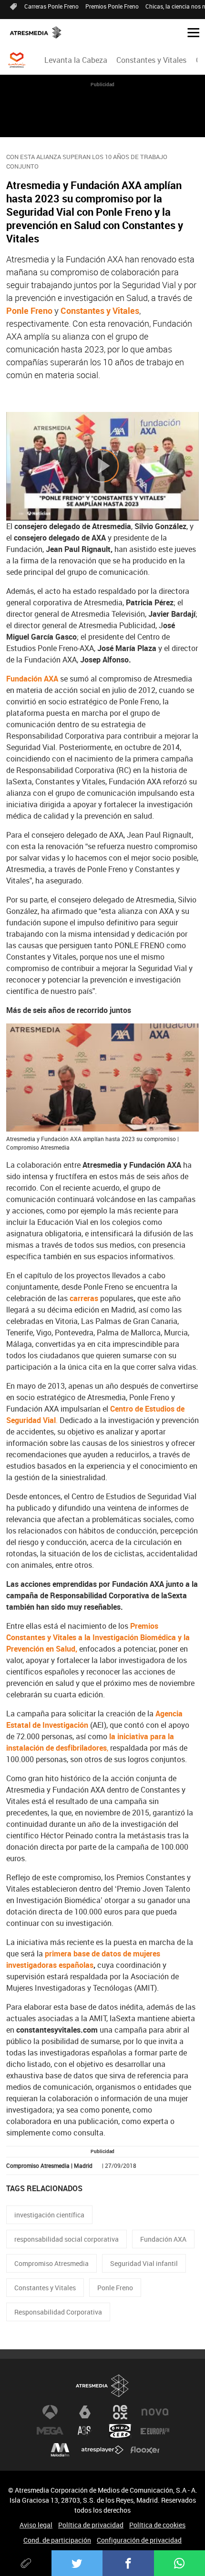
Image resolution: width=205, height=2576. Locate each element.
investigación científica (49, 2215)
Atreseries (85, 2431)
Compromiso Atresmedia (51, 2263)
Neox (120, 2412)
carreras (84, 1298)
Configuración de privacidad (139, 2540)
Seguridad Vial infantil (144, 2263)
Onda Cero (120, 2431)
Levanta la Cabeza (76, 60)
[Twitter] (77, 2563)
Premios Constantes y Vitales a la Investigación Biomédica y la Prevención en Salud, (98, 1637)
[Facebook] (128, 2563)
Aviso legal (36, 2525)
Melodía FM (60, 2450)
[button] (190, 32)
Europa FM (155, 2431)
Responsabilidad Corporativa (58, 2312)
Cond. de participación (57, 2540)
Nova (155, 2412)
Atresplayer (102, 2450)
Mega (50, 2431)
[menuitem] (76, 60)
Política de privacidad (91, 2525)
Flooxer (145, 2450)
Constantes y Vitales (151, 60)
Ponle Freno (29, 311)
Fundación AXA (163, 2239)
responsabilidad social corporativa (67, 2239)
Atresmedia (102, 2386)
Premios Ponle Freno (112, 6)
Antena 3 (50, 2412)
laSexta (85, 2412)
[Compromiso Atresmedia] (17, 60)
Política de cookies (157, 2525)
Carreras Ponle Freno (51, 6)
